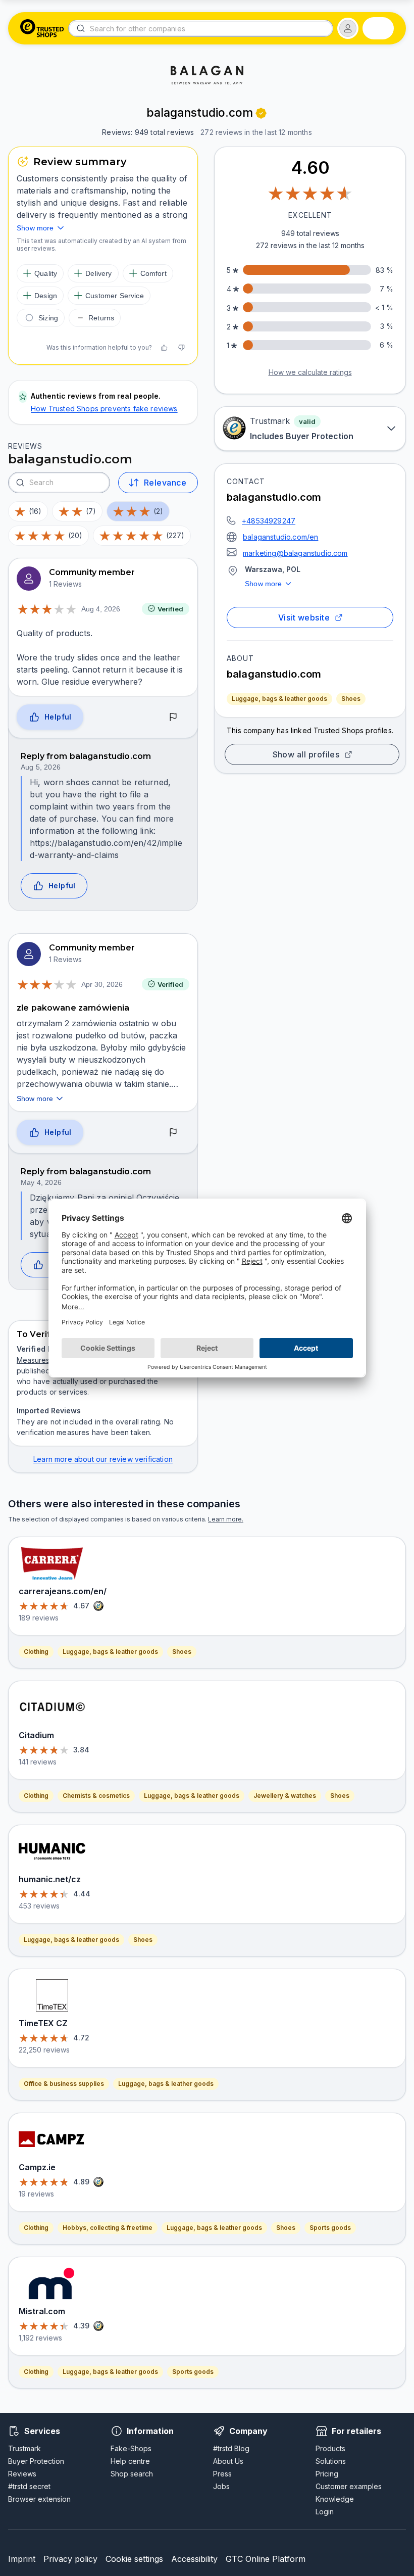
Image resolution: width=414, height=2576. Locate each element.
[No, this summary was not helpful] (181, 348)
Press (222, 2474)
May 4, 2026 (41, 1182)
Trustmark (24, 2448)
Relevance (165, 483)
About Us (228, 2461)
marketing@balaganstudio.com (295, 553)
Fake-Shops (131, 2448)
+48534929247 (269, 521)
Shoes (351, 699)
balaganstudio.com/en (280, 537)
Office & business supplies (64, 2084)
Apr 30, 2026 (102, 984)
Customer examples (349, 2486)
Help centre (130, 2461)
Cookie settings (134, 2559)
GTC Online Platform (266, 2559)
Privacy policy (70, 2559)
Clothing (36, 1652)
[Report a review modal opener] (173, 717)
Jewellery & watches (285, 1796)
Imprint (22, 2559)
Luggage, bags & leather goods (279, 699)
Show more (264, 584)
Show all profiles (306, 754)
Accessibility (194, 2559)
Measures (33, 1360)
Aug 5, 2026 (41, 767)
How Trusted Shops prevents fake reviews (104, 409)
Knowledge (335, 2499)
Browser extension (39, 2499)
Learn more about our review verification (103, 1459)
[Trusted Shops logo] (42, 28)
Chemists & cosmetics (96, 1796)
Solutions (331, 2461)
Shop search (132, 2474)
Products (330, 2448)
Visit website (304, 617)
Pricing (327, 2474)
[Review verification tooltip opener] (261, 113)
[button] (348, 28)
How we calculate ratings (310, 372)
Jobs (221, 2486)
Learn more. (226, 1519)
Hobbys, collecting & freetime (108, 2228)
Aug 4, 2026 (101, 609)
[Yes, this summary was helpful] (164, 348)
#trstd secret (29, 2486)
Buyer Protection (36, 2461)
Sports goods (330, 2228)
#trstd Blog (231, 2448)
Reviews (22, 2474)
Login (325, 2512)
